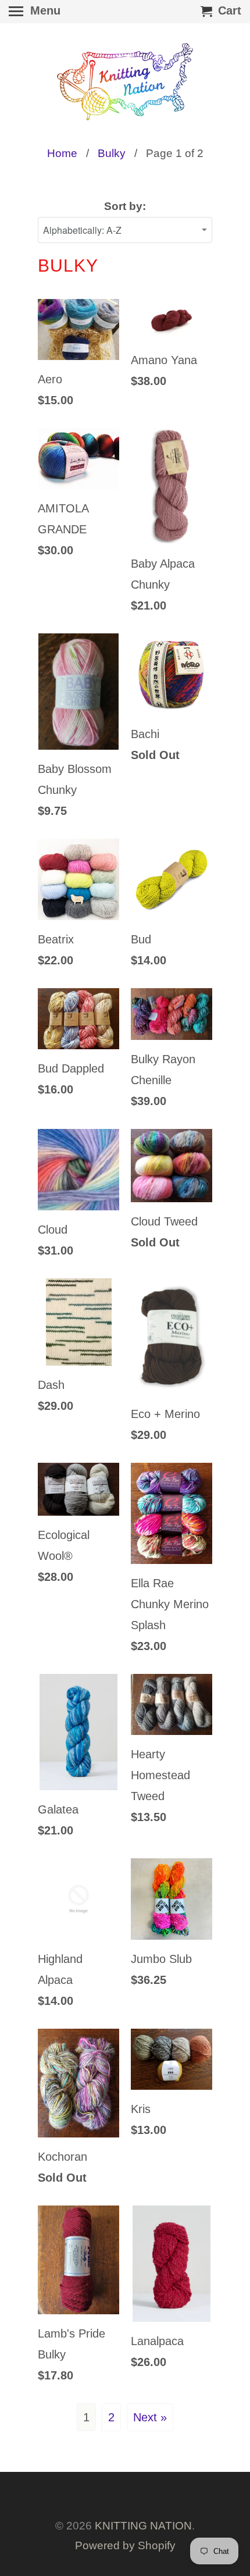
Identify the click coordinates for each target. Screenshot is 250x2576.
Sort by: (125, 206)
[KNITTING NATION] (125, 82)
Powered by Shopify (125, 2545)
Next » (150, 2417)
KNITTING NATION (143, 2526)
